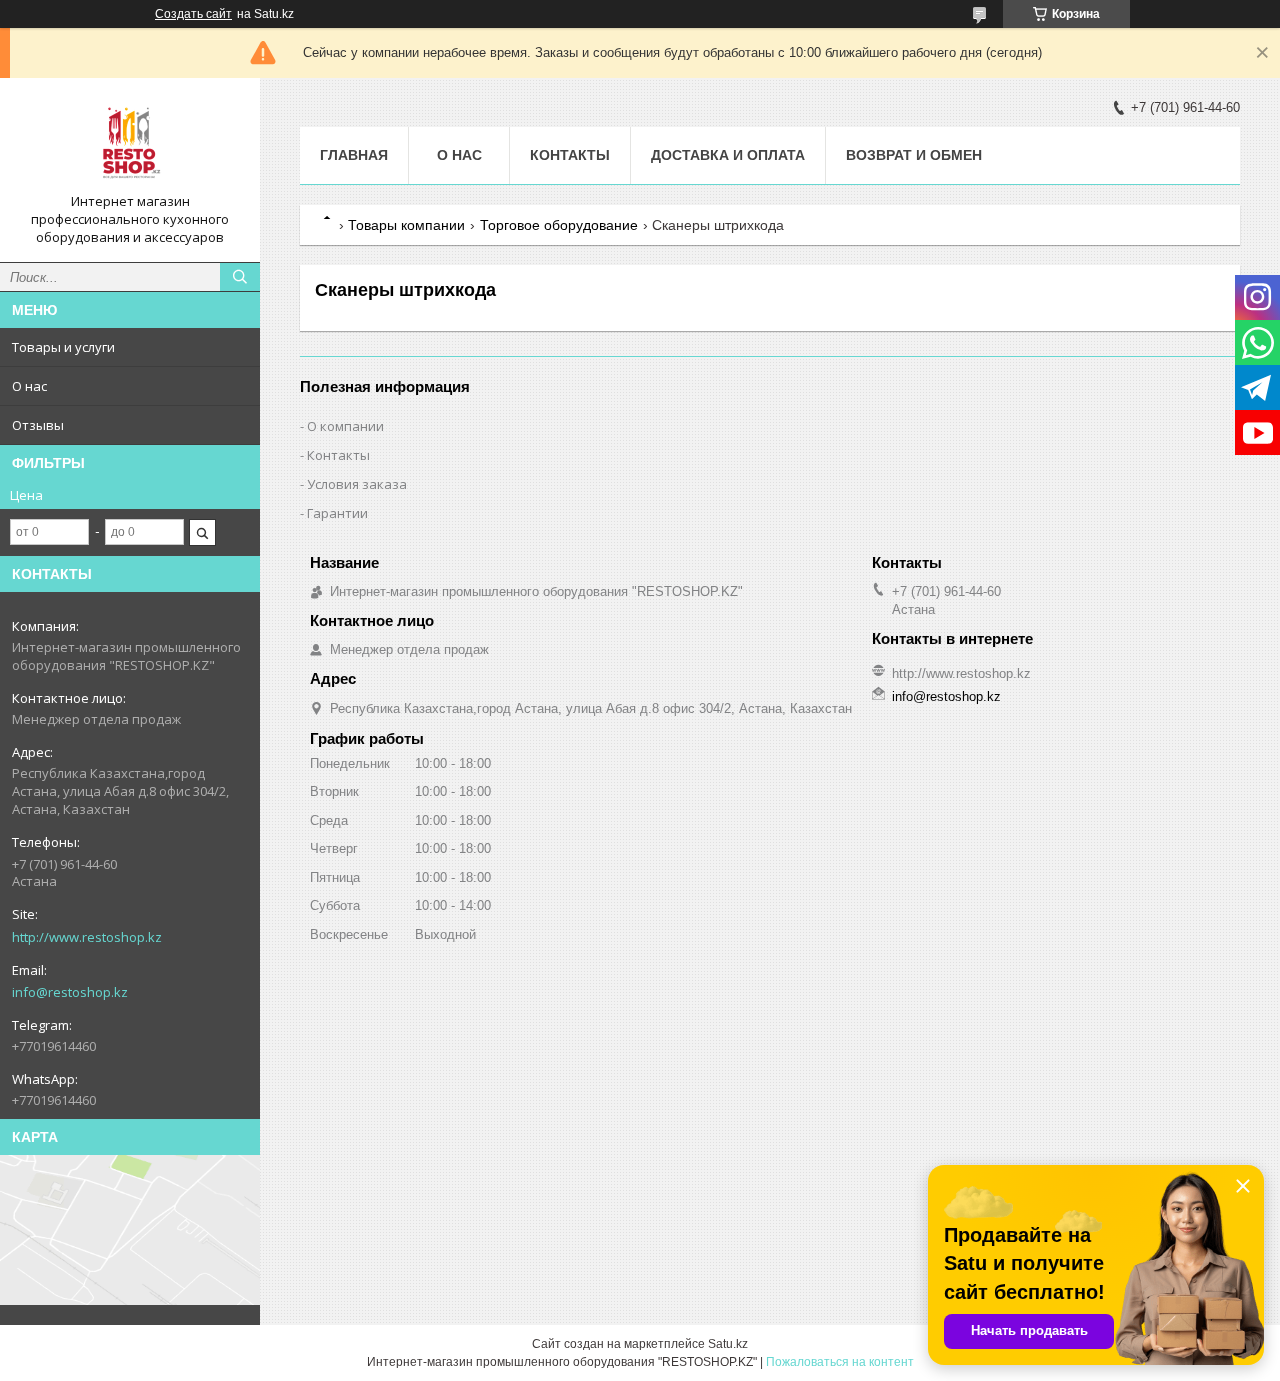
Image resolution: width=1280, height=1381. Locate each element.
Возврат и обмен (914, 155)
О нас (29, 386)
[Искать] (240, 277)
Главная (354, 155)
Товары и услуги (63, 347)
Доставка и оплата (728, 155)
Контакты (570, 155)
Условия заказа (357, 484)
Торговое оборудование (559, 225)
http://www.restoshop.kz (87, 937)
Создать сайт (193, 14)
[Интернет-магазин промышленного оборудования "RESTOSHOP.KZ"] (130, 143)
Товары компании (406, 225)
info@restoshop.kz (70, 992)
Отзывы (38, 425)
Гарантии (337, 513)
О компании (345, 426)
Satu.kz (728, 1344)
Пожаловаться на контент (840, 1362)
